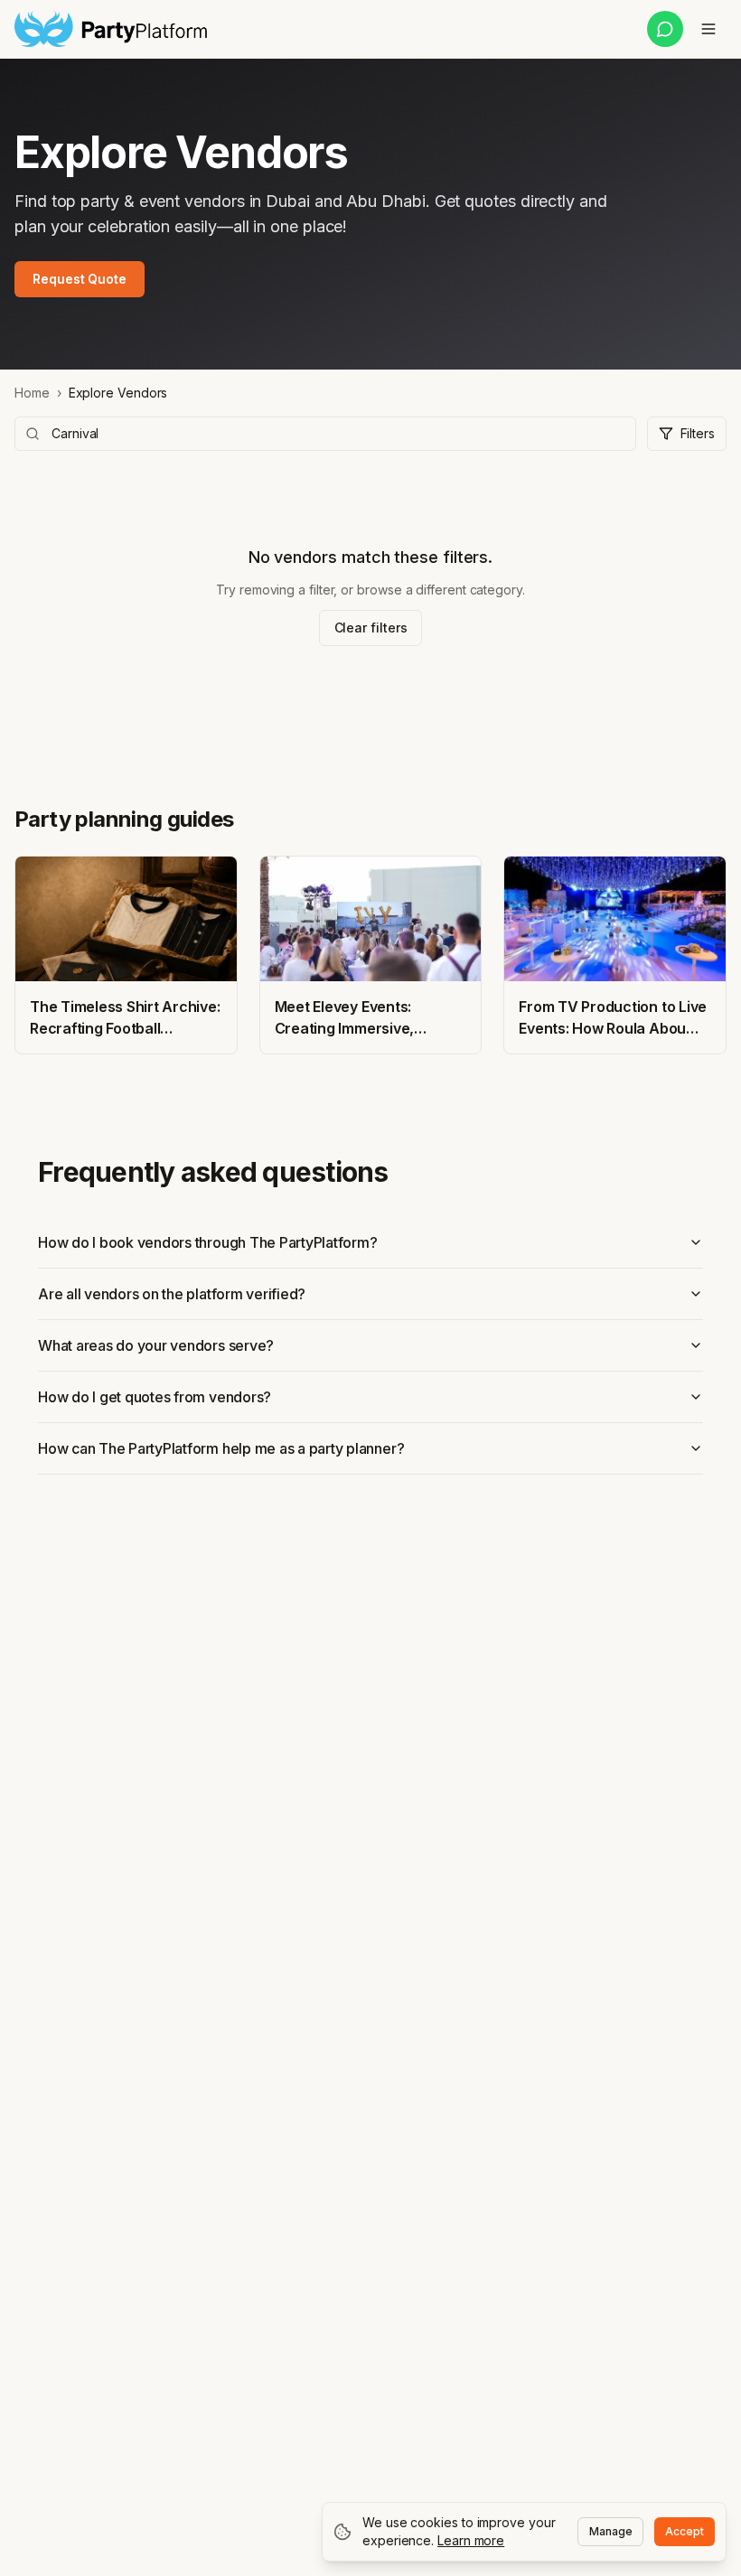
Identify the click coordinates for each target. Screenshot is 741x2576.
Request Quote (80, 279)
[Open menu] (708, 29)
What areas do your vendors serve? (156, 1345)
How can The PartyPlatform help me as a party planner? (221, 1448)
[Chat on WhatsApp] (665, 29)
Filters (698, 433)
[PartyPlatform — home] (111, 29)
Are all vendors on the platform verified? (172, 1294)
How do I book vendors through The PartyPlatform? (207, 1242)
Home (32, 393)
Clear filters (371, 628)
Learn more (471, 2540)
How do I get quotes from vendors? (155, 1397)
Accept (685, 2531)
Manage (611, 2531)
